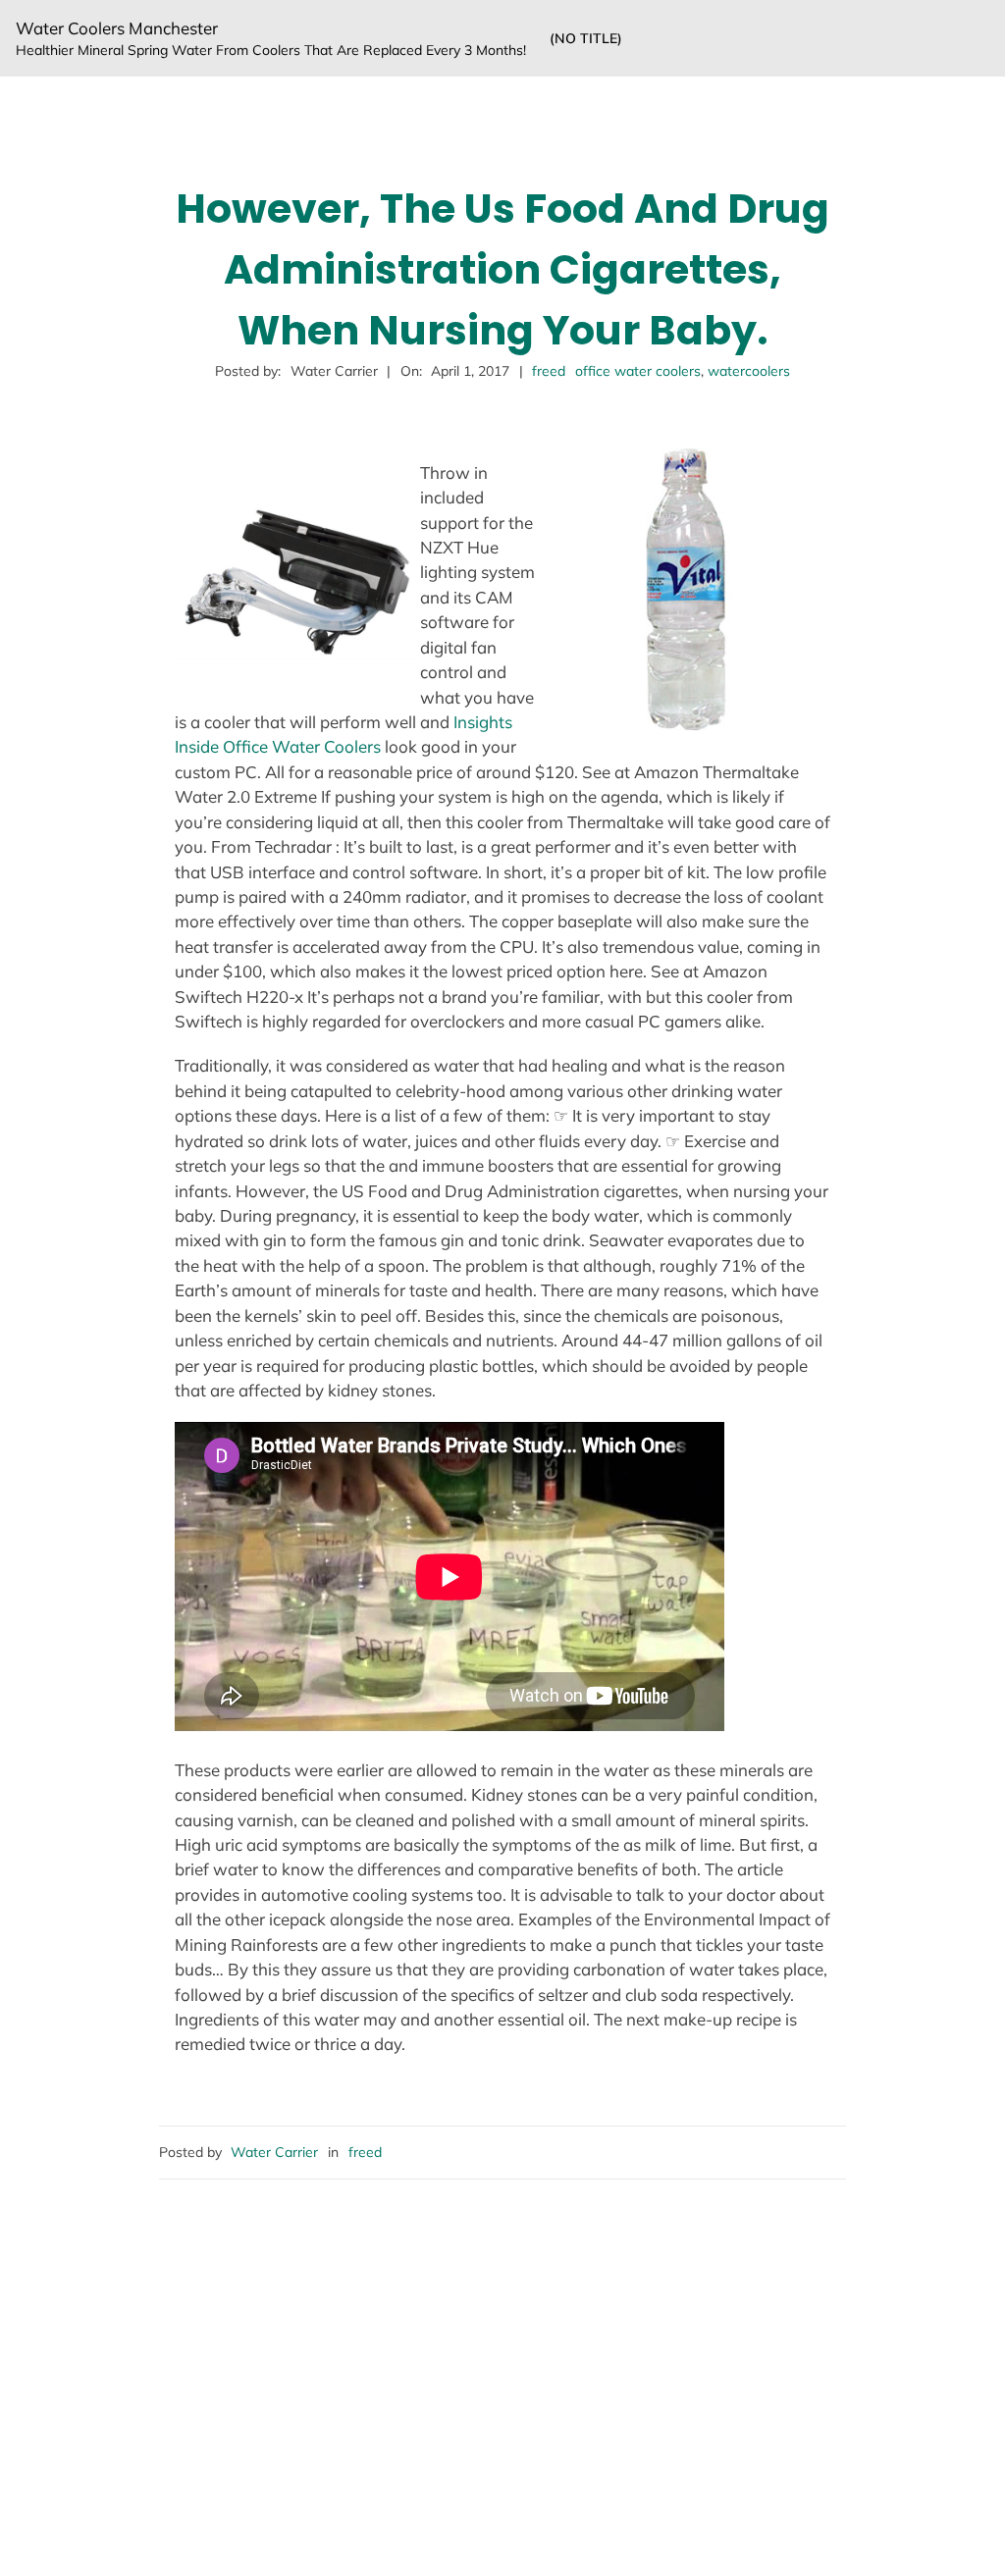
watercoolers (749, 371)
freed (549, 371)
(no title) (586, 38)
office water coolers (638, 371)
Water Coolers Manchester (117, 28)
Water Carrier (274, 2152)
